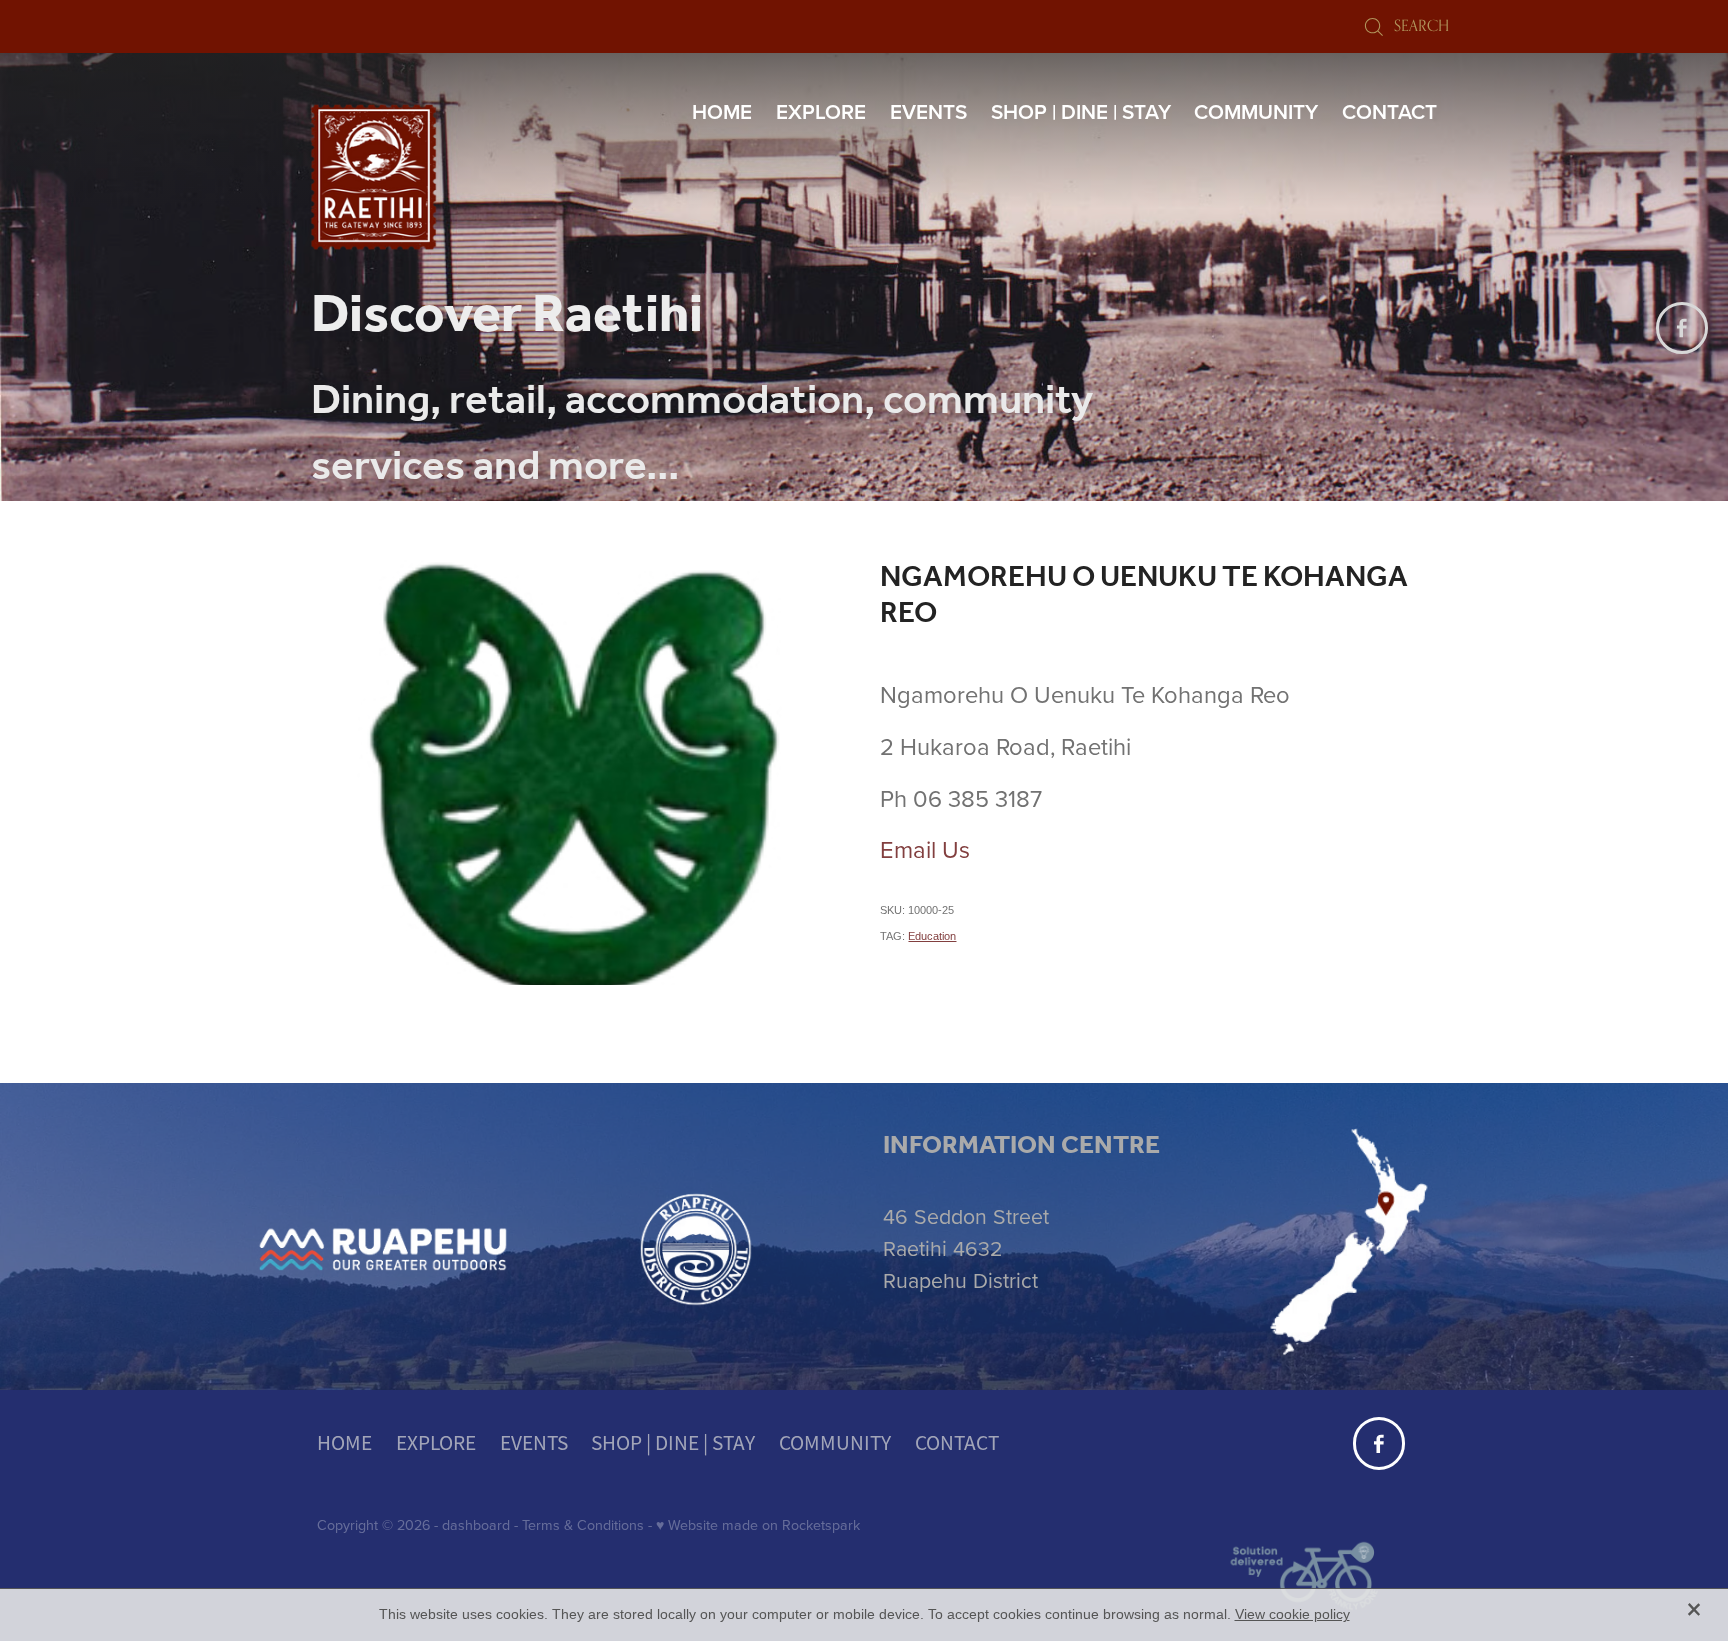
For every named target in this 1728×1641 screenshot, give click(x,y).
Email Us (925, 849)
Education (932, 936)
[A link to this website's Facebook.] (1682, 328)
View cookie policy (1292, 1614)
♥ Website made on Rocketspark (758, 1525)
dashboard (476, 1525)
